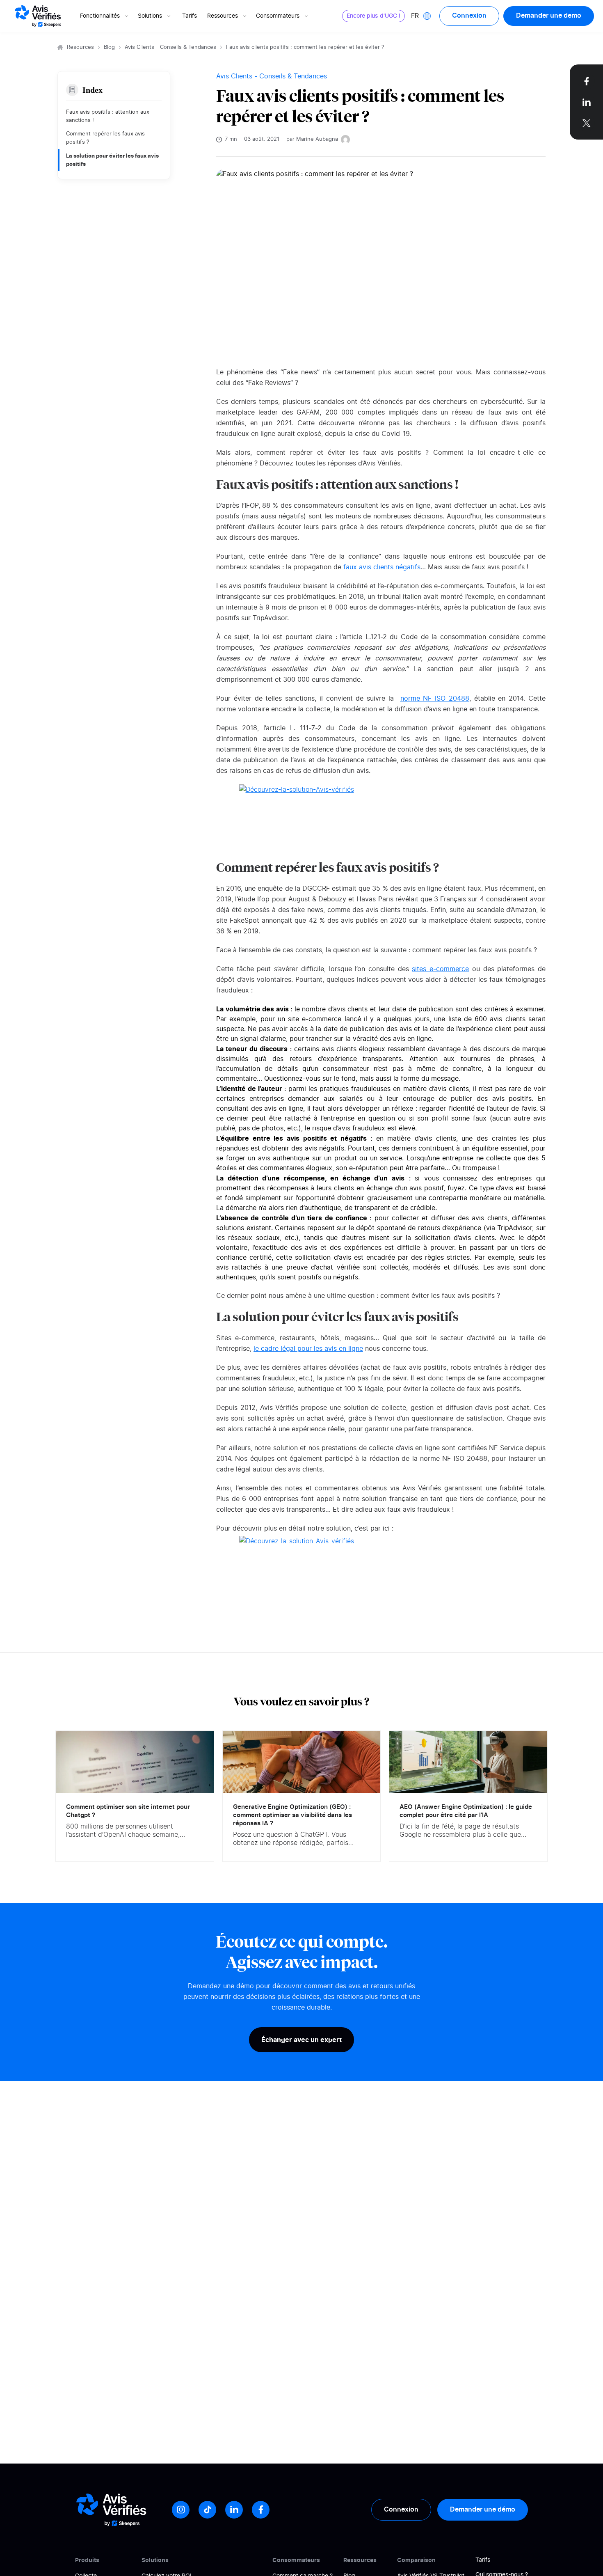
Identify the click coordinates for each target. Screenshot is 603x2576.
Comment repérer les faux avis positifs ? (105, 138)
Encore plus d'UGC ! (373, 16)
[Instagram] (181, 2510)
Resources (80, 47)
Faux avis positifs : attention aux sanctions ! (108, 116)
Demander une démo (483, 2510)
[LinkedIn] (234, 2510)
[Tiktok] (207, 2510)
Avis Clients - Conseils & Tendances (170, 47)
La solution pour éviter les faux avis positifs (112, 160)
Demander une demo (549, 16)
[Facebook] (261, 2510)
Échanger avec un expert (301, 2040)
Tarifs (190, 16)
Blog (109, 47)
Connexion (469, 16)
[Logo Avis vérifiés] (38, 16)
